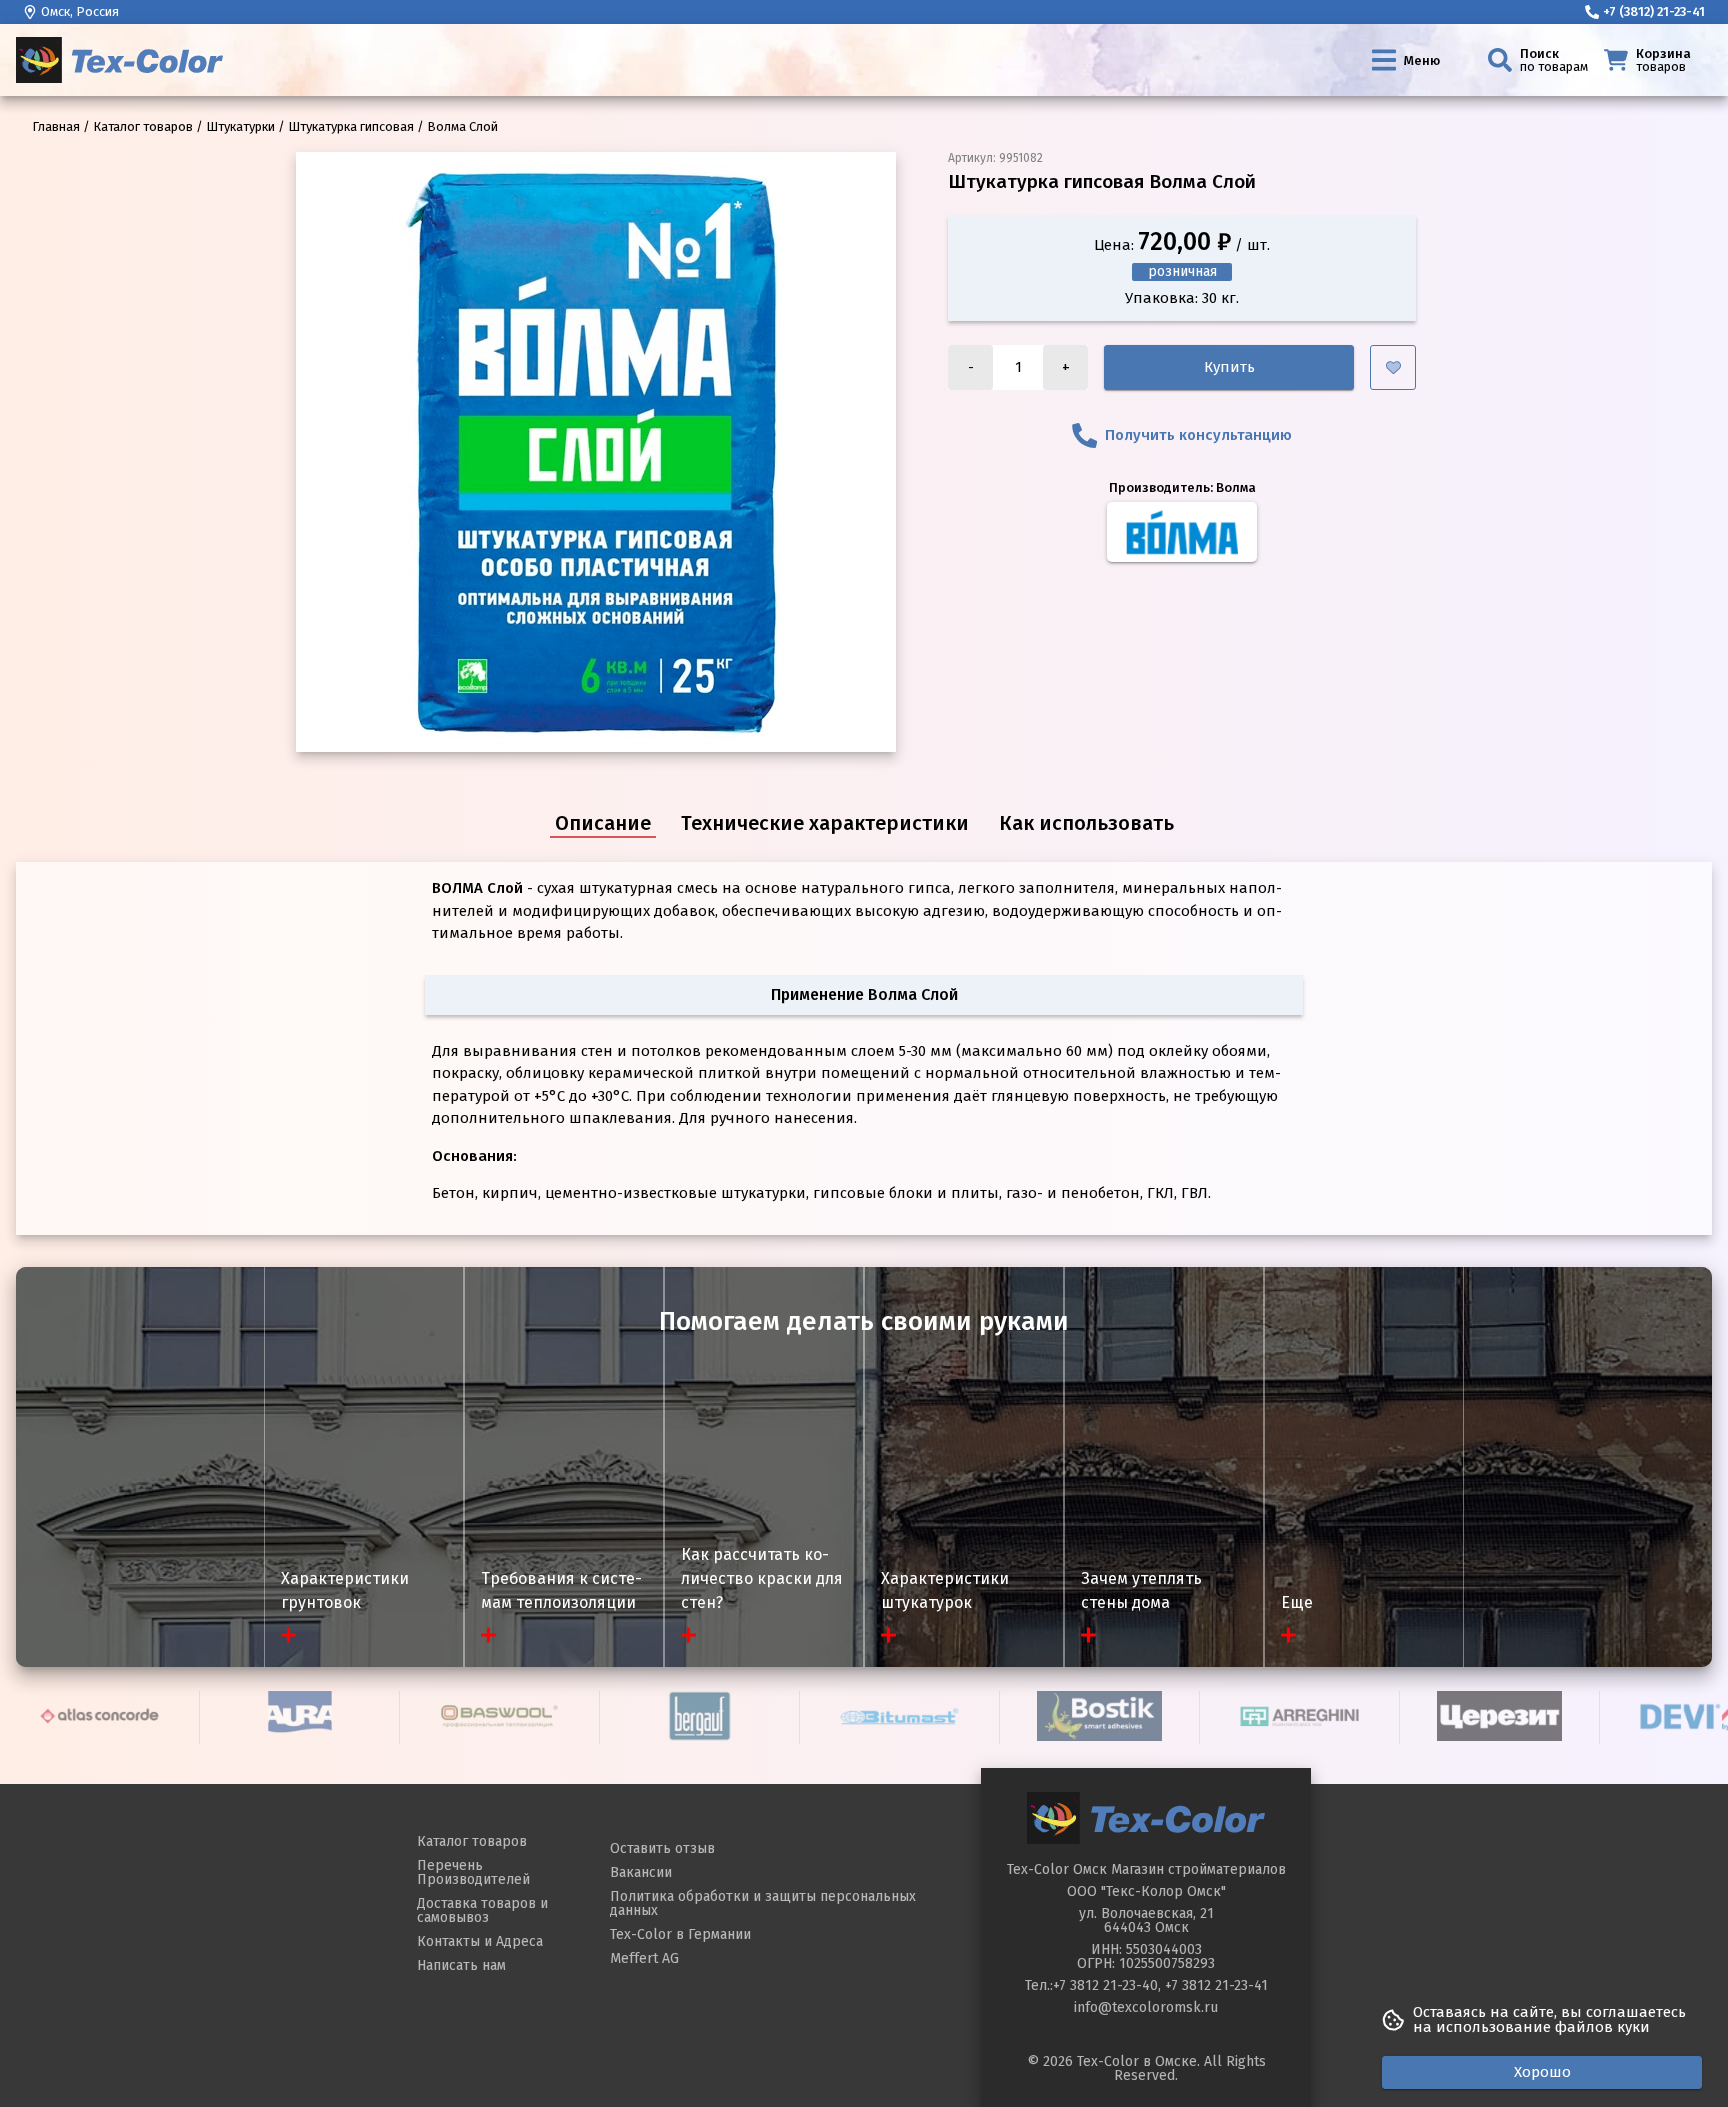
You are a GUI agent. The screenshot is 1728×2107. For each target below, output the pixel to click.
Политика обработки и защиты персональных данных (763, 1903)
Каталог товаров (472, 1841)
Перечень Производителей (473, 1872)
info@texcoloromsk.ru (1146, 2007)
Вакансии (641, 1872)
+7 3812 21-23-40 (1105, 1985)
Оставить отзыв (662, 1848)
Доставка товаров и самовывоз (482, 1910)
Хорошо (1542, 2072)
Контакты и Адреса (480, 1941)
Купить (1229, 367)
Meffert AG (644, 1958)
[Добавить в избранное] (1393, 367)
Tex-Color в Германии (680, 1934)
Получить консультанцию (1198, 435)
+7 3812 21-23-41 (1216, 1985)
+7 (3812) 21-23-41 (1654, 11)
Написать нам (461, 1965)
